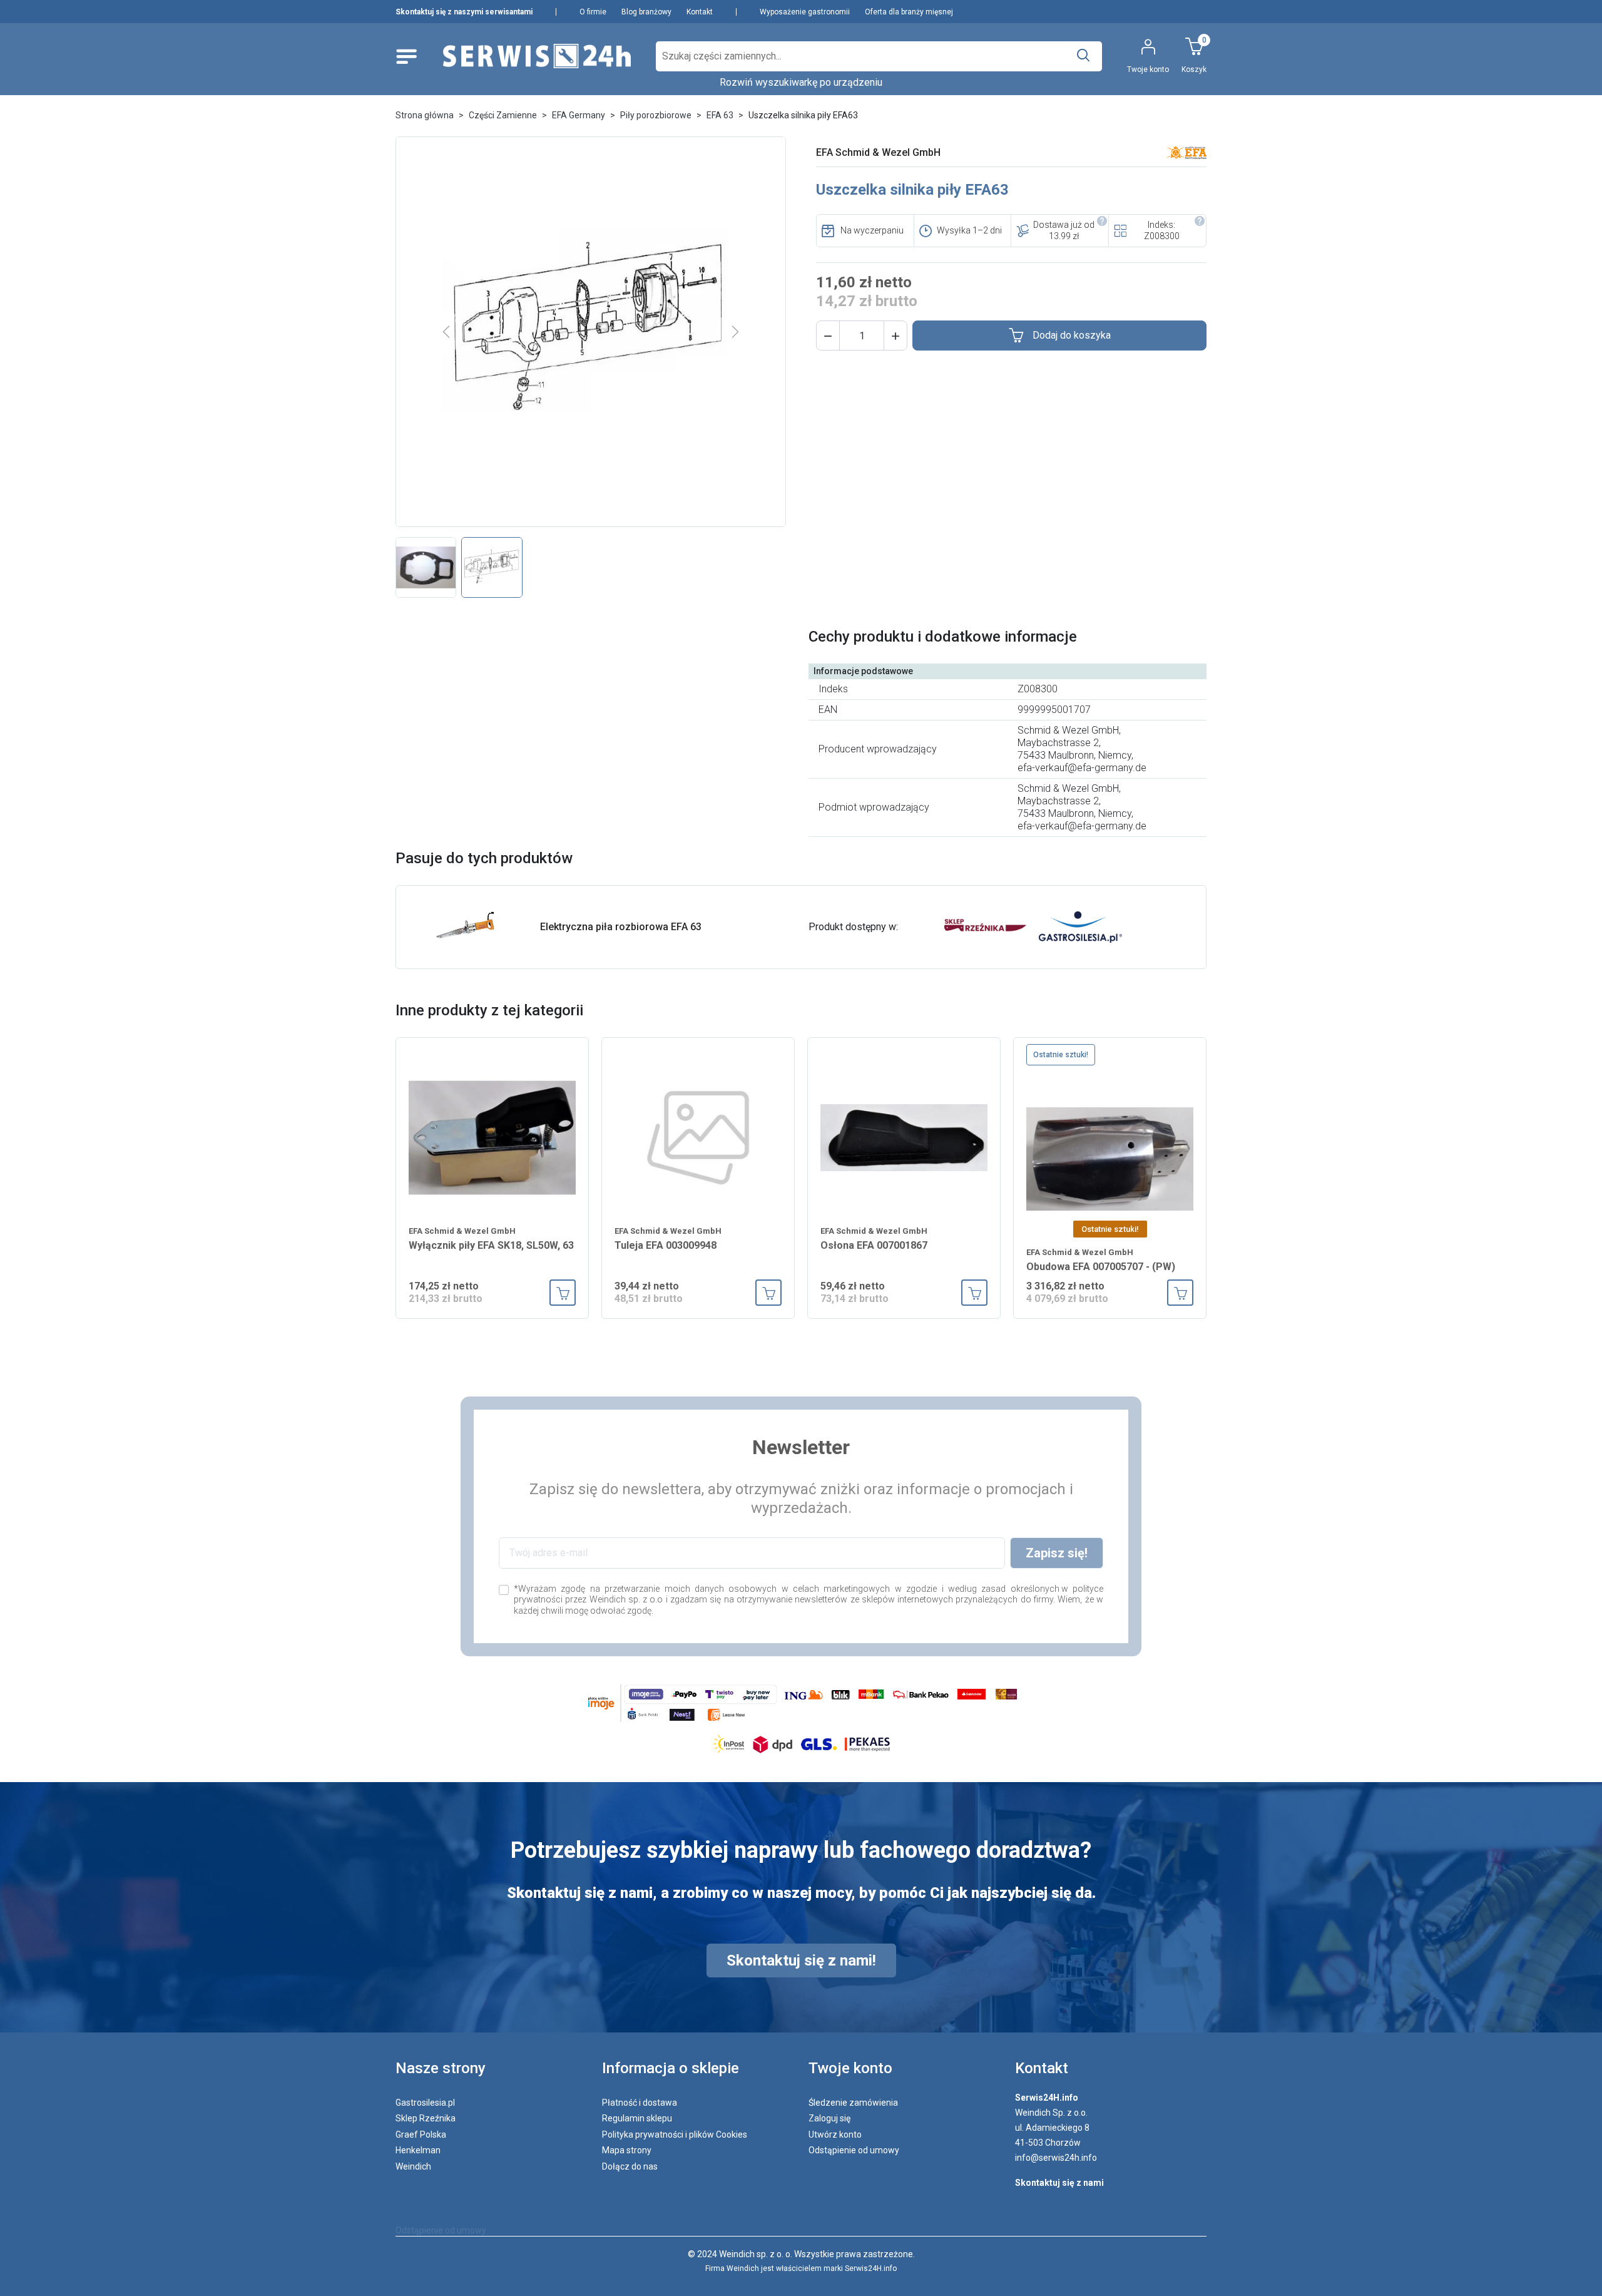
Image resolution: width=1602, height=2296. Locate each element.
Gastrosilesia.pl (425, 2103)
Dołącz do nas (630, 2166)
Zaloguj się (829, 2118)
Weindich (413, 2166)
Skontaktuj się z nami (1059, 2183)
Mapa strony (627, 2150)
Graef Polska (421, 2135)
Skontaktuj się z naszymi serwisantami (464, 12)
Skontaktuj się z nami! (801, 1960)
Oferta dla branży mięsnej (909, 12)
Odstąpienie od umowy (854, 2150)
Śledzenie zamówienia (853, 2103)
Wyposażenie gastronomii (805, 12)
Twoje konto (850, 2068)
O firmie (593, 12)
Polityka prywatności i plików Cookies (675, 2135)
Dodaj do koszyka (1072, 335)
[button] (828, 336)
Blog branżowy (646, 12)
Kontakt (700, 12)
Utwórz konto (835, 2135)
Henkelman (418, 2150)
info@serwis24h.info (1056, 2158)
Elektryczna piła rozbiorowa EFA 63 (621, 927)
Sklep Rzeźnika (426, 2118)
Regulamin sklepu (637, 2118)
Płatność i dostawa (640, 2103)
